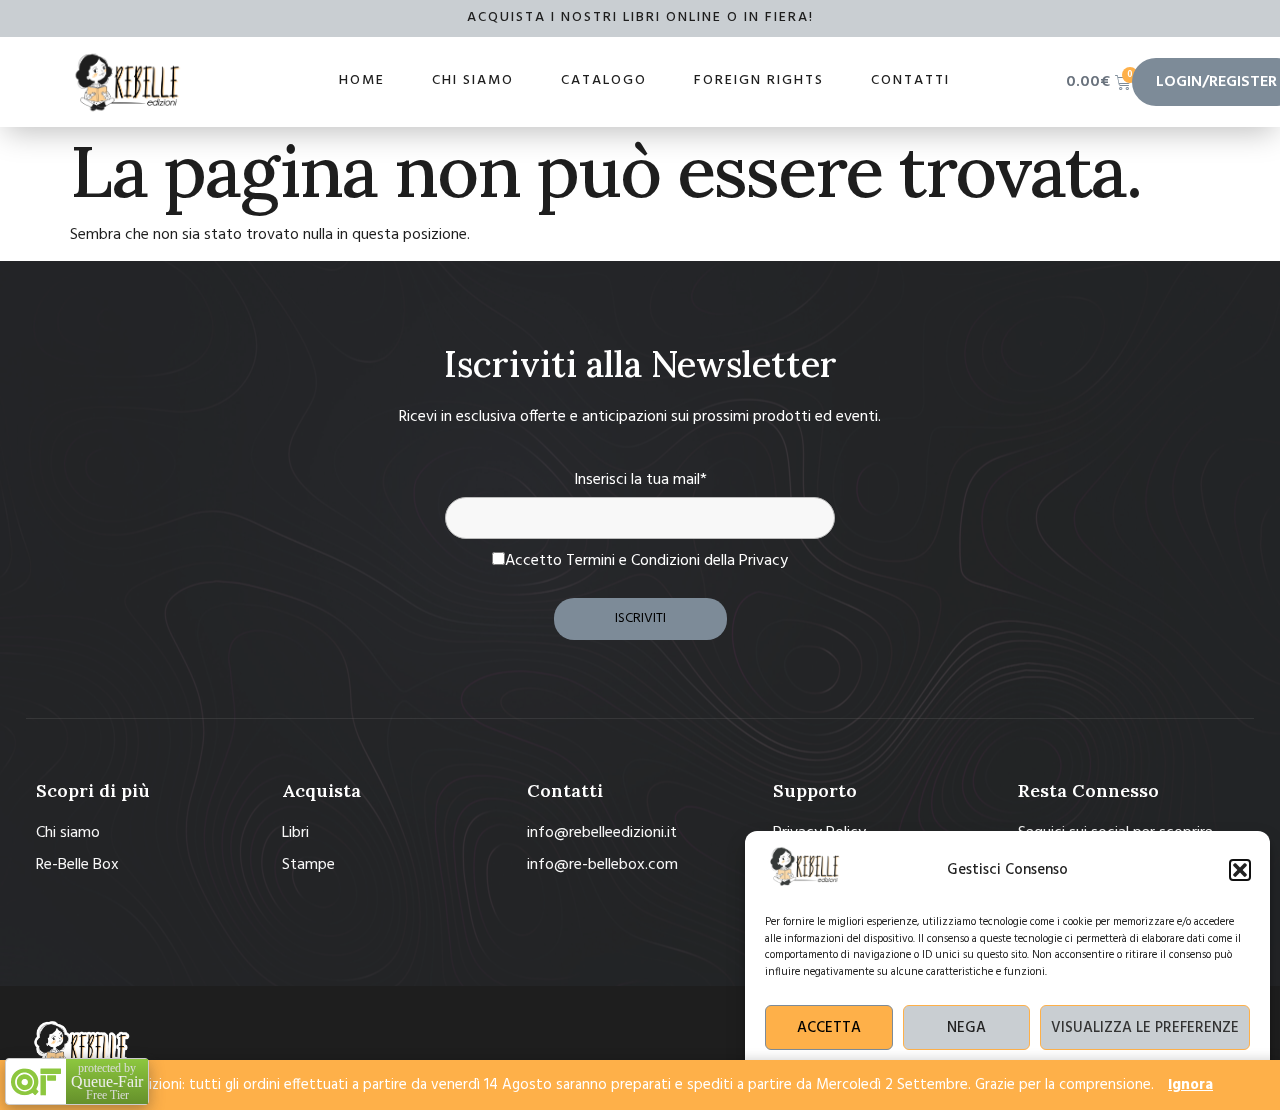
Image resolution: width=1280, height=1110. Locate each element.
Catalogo (604, 80)
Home (362, 80)
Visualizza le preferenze (1145, 1028)
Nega (966, 1028)
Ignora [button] (1190, 1085)
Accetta (829, 1028)
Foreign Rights (759, 80)
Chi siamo (473, 80)
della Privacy (746, 561)
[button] (1240, 870)
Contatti (910, 80)
